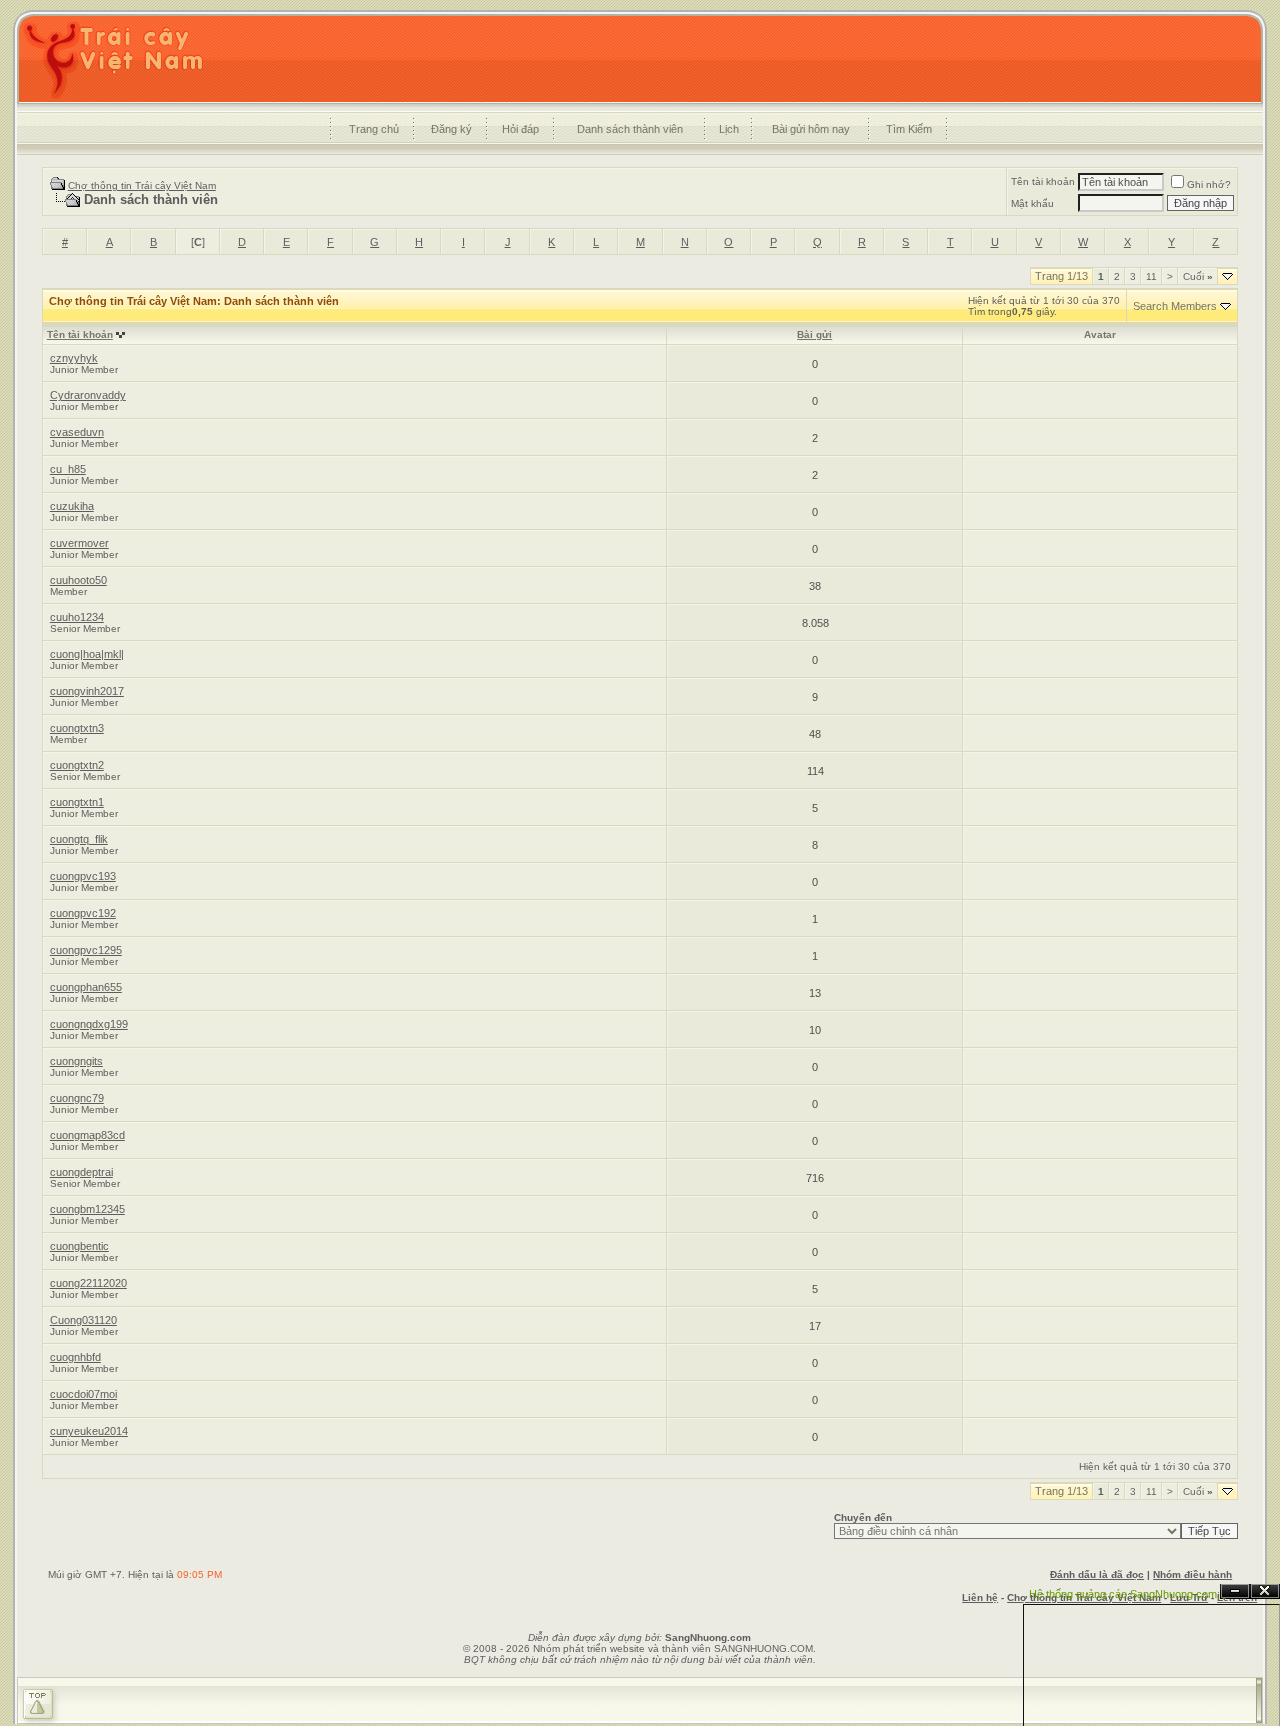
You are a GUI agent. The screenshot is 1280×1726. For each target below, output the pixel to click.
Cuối (1198, 276)
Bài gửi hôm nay (811, 129)
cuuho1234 (77, 617)
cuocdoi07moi (83, 1394)
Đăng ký (451, 129)
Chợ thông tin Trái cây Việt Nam (142, 185)
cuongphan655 (86, 987)
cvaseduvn (77, 432)
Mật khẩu (1032, 203)
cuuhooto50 (78, 580)
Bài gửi (814, 334)
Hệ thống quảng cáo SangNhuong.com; (1124, 1594)
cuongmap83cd (87, 1135)
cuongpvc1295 (86, 950)
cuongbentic (79, 1246)
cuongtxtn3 (77, 728)
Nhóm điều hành (1192, 1574)
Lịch (729, 129)
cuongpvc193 (83, 876)
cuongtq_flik (79, 839)
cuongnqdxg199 (89, 1024)
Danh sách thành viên (630, 129)
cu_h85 (68, 469)
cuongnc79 (77, 1098)
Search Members (1175, 306)
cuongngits (76, 1061)
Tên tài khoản (1043, 181)
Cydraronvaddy (88, 395)
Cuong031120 (83, 1320)
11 (1151, 276)
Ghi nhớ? (1209, 184)
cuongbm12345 (87, 1209)
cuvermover (79, 543)
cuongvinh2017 (87, 691)
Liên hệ (980, 1597)
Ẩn (1235, 1591)
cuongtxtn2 (77, 765)
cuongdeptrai (81, 1172)
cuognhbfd (75, 1357)
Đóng (1265, 1591)
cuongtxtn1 (77, 802)
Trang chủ (374, 129)
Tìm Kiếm (909, 129)
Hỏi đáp (520, 129)
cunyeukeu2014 (89, 1431)
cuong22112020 (88, 1283)
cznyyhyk (74, 358)
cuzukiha (72, 506)
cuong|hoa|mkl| (87, 654)
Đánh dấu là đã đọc (1097, 1574)
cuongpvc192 (83, 913)
